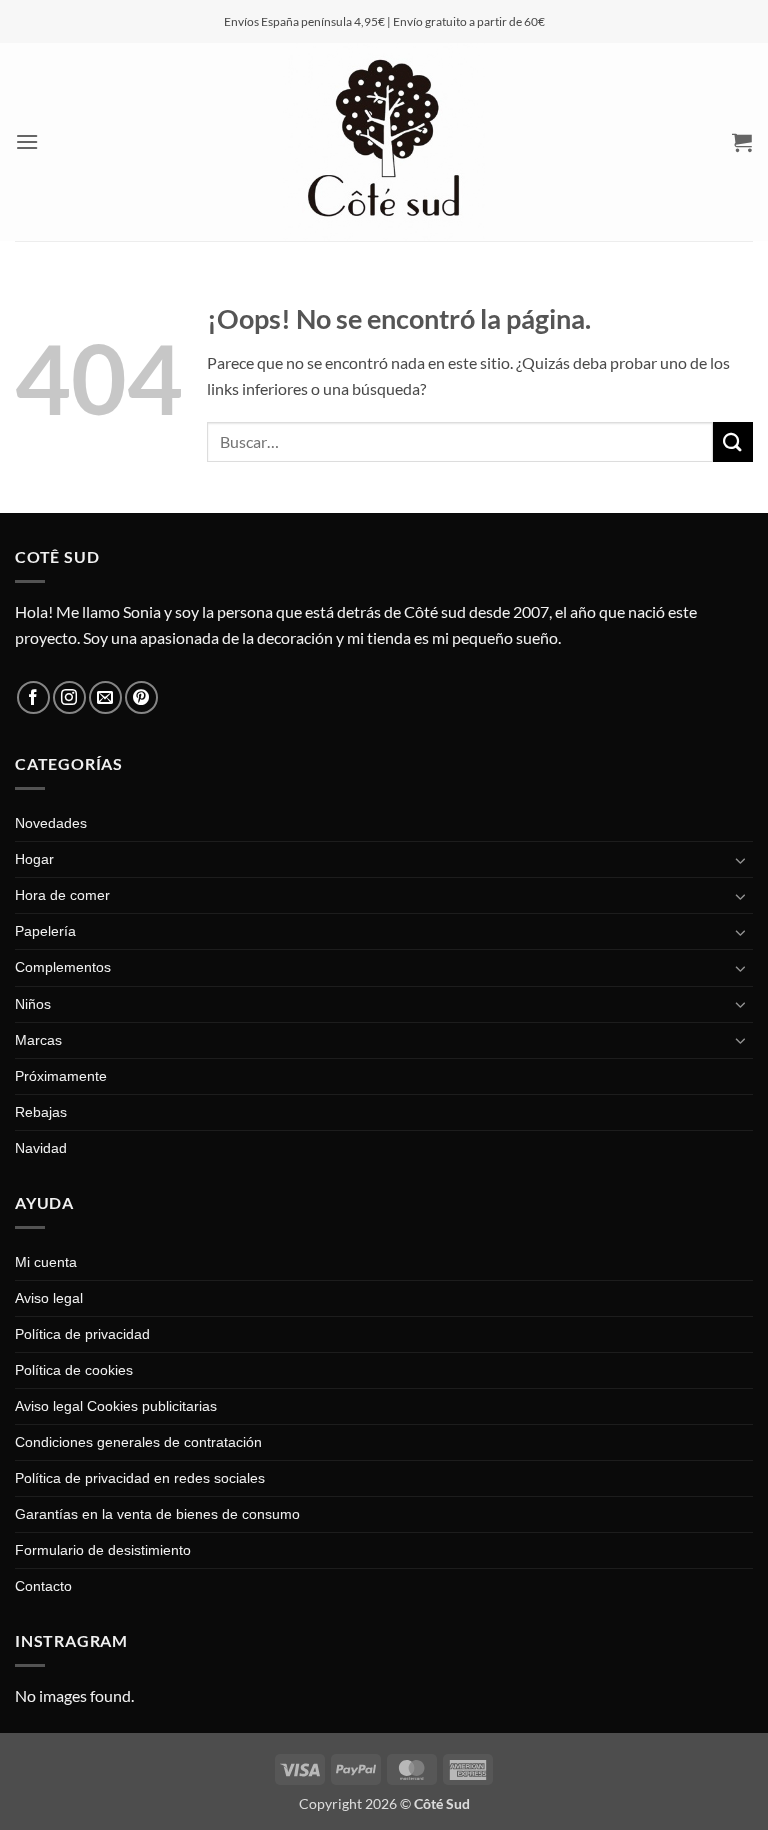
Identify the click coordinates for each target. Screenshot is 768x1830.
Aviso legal (49, 1298)
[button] (27, 141)
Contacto (43, 1586)
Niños (33, 1004)
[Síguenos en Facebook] (33, 697)
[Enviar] (733, 441)
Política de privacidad (82, 1334)
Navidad (41, 1148)
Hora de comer (62, 895)
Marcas (38, 1040)
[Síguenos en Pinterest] (141, 697)
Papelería (45, 931)
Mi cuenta (46, 1262)
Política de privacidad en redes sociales (140, 1478)
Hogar (34, 859)
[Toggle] (741, 860)
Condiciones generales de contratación (138, 1442)
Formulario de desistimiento (103, 1550)
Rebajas (41, 1112)
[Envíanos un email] (105, 697)
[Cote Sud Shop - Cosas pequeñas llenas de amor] (384, 142)
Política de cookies (74, 1370)
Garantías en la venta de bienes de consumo (157, 1514)
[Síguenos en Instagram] (69, 697)
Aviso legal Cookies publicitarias (116, 1406)
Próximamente (61, 1076)
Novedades (51, 823)
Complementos (63, 967)
